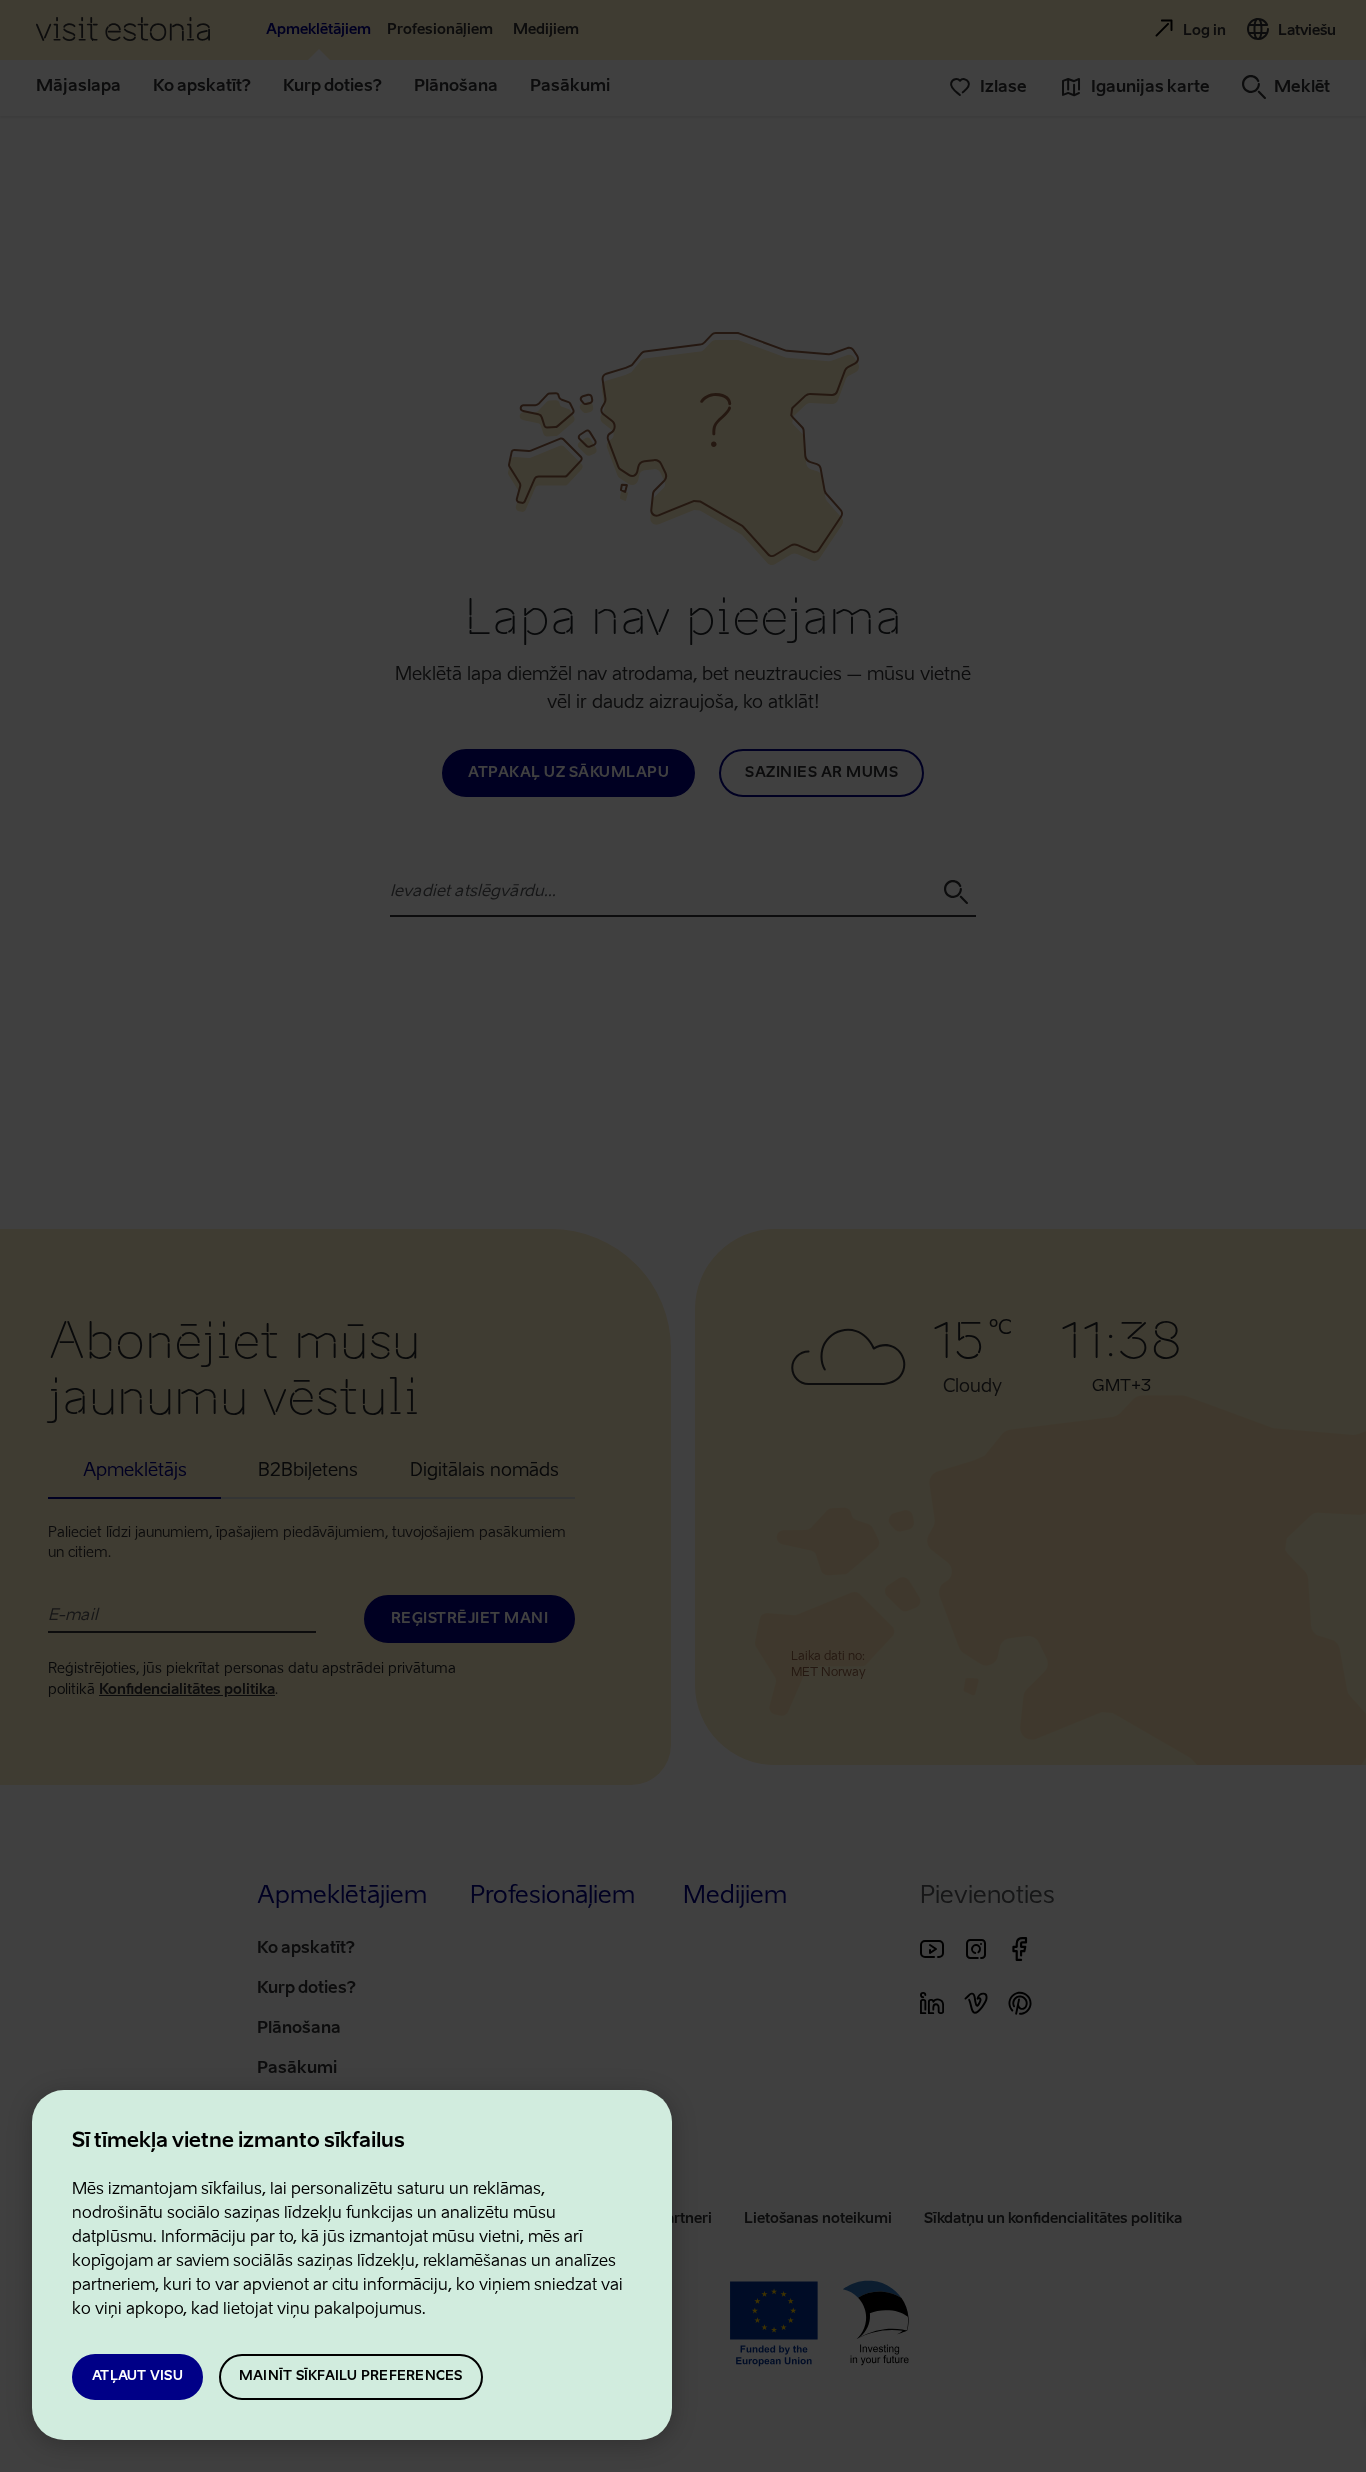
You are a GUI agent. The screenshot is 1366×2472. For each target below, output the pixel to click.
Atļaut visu (137, 2376)
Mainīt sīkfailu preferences (351, 2376)
